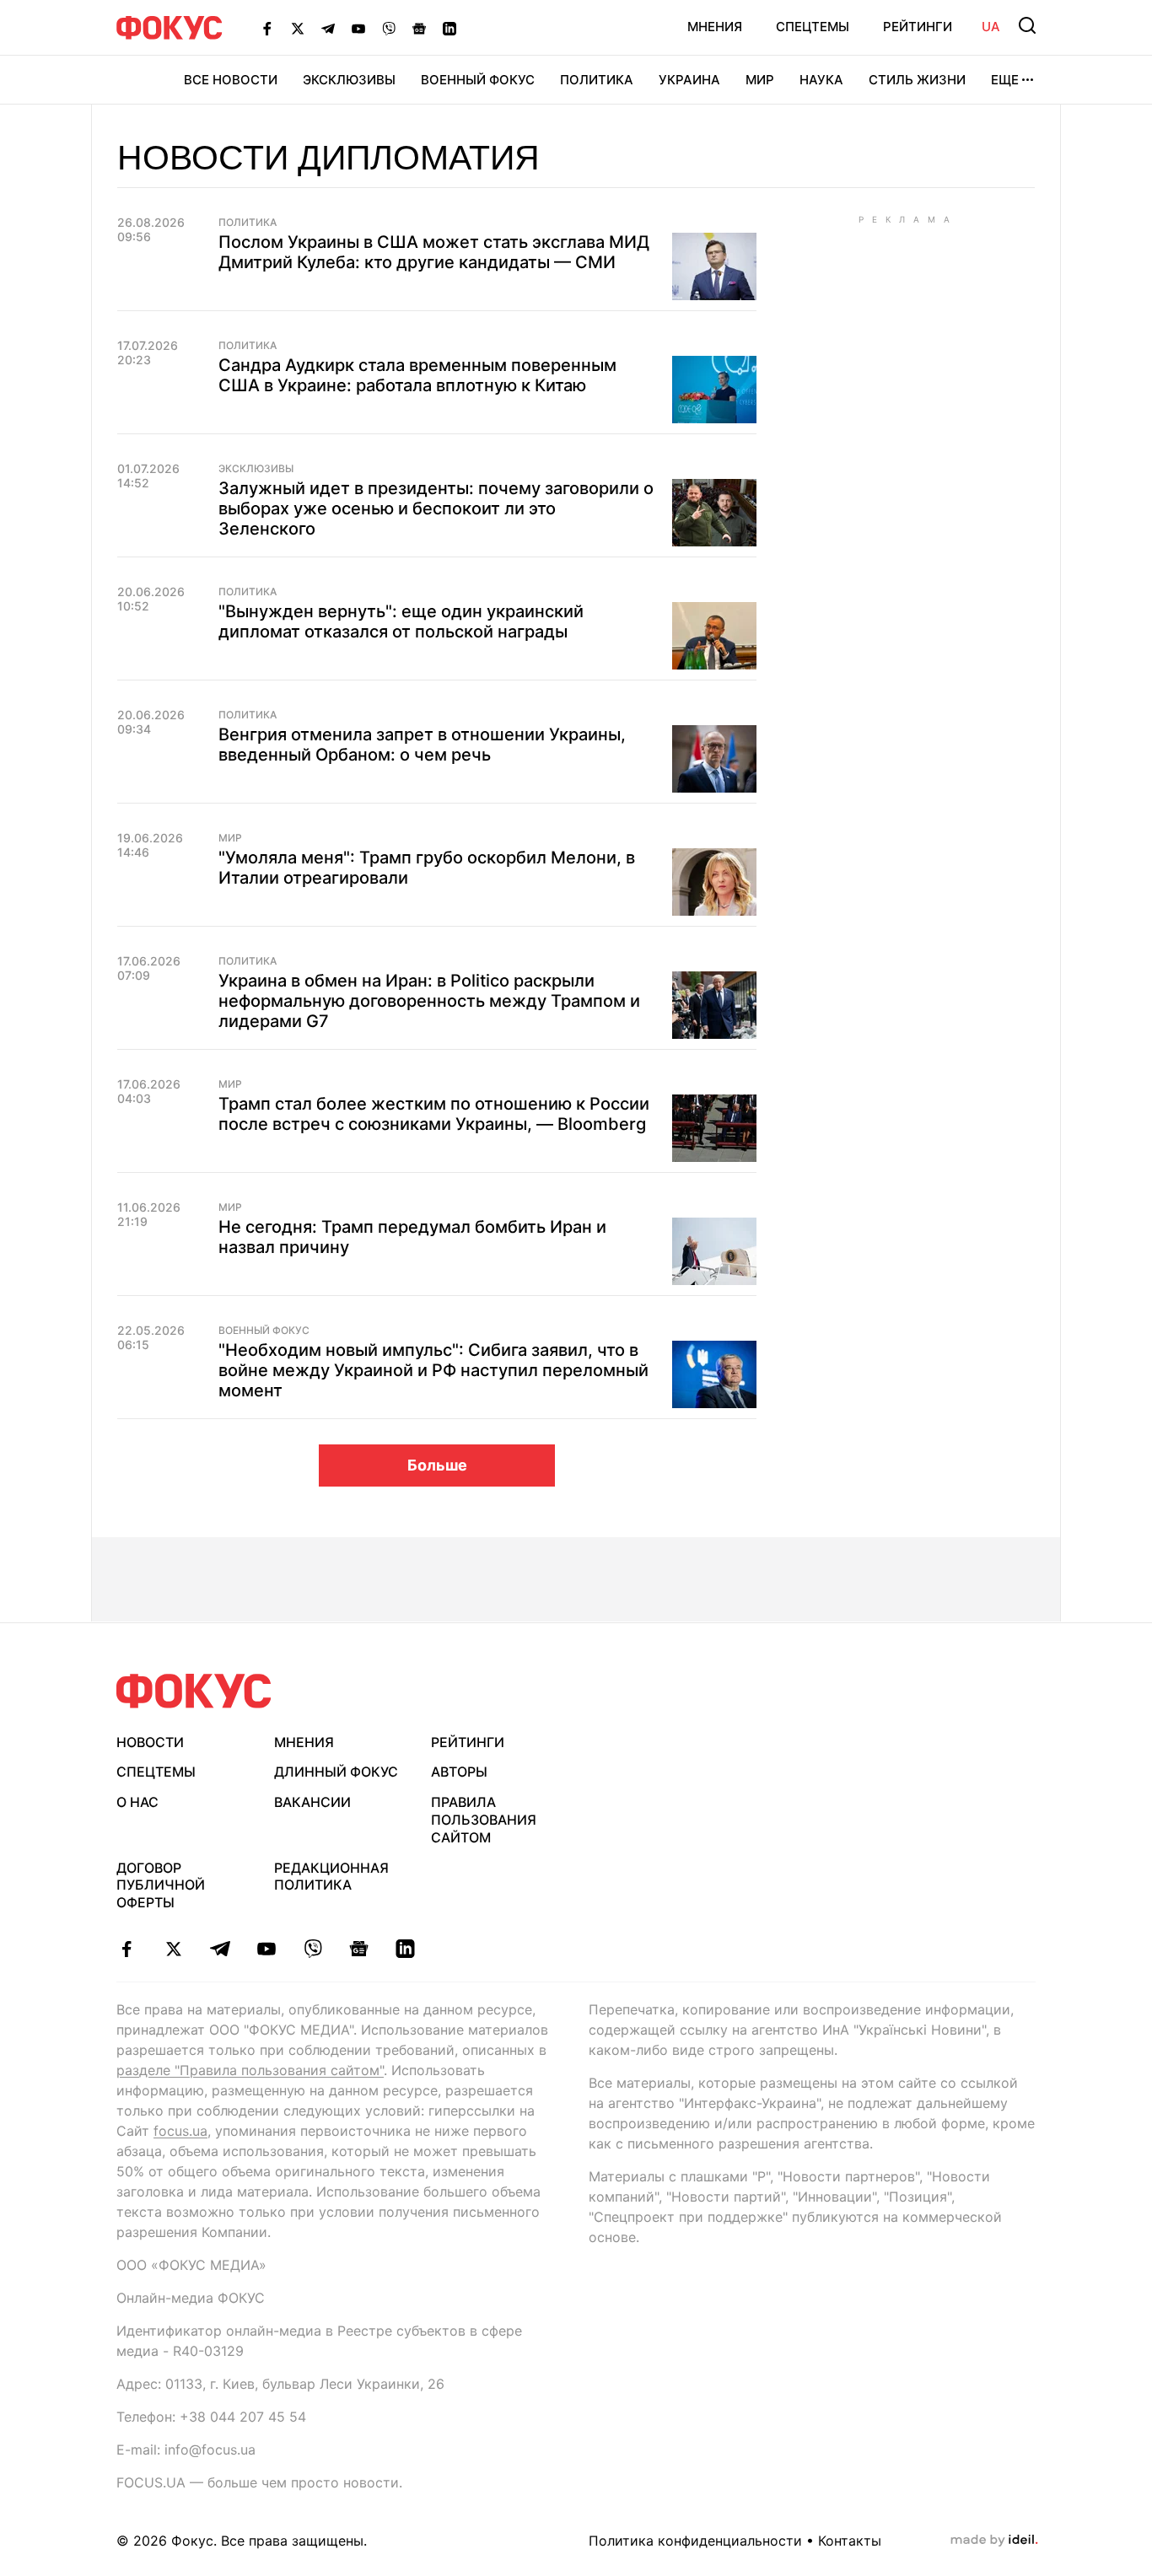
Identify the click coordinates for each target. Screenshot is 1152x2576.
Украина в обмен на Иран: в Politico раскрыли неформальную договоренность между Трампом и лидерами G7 (429, 1001)
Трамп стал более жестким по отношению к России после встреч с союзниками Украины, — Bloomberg (434, 1114)
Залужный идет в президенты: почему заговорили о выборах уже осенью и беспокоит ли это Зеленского (436, 508)
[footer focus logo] (194, 1691)
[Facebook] (267, 28)
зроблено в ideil (994, 2541)
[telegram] (220, 1949)
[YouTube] (358, 28)
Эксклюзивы (349, 80)
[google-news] (359, 1949)
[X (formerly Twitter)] (298, 28)
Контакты (850, 2541)
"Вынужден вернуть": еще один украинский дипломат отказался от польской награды (401, 621)
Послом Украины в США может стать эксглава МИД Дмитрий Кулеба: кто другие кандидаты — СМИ (434, 252)
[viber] (312, 1949)
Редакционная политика (331, 1877)
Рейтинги (918, 27)
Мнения (715, 27)
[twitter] (173, 1949)
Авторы (459, 1772)
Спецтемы (813, 27)
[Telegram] (328, 28)
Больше (437, 1465)
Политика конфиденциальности (695, 2541)
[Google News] (419, 28)
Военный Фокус (478, 80)
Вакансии (312, 1802)
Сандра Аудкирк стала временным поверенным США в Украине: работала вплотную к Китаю (417, 375)
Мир (760, 80)
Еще (1005, 80)
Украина (689, 80)
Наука (821, 80)
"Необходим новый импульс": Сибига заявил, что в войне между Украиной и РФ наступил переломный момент (433, 1370)
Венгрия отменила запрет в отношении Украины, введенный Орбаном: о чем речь (422, 745)
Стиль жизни (917, 80)
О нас (137, 1802)
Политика (597, 80)
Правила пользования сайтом (484, 1820)
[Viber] (389, 28)
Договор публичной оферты (161, 1885)
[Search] (1027, 25)
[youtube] (266, 1949)
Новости (150, 1742)
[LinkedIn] (449, 28)
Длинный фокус (336, 1772)
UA (991, 27)
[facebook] (127, 1949)
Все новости (231, 80)
